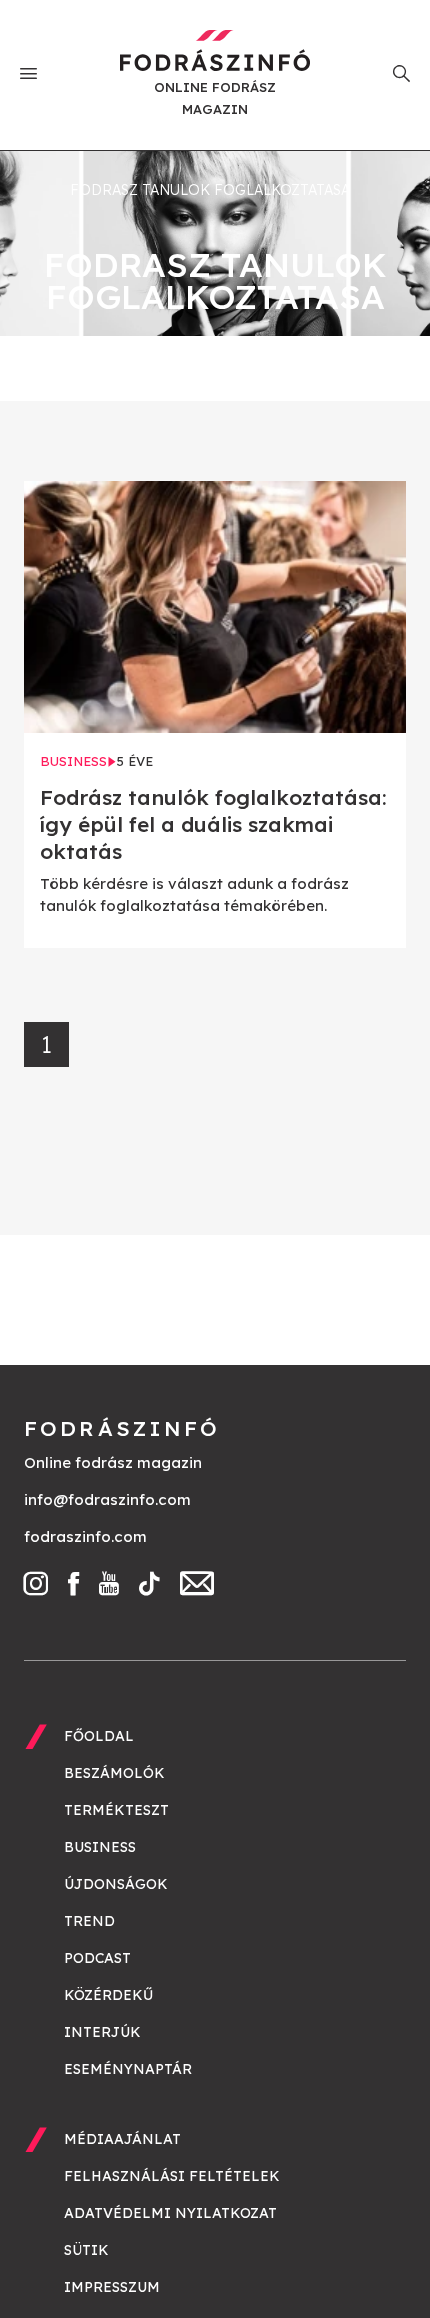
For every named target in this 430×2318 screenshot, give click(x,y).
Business (100, 1847)
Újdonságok (116, 1884)
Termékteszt (116, 1810)
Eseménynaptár (128, 2069)
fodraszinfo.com (85, 1536)
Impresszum (112, 2287)
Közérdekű (108, 1995)
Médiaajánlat (122, 2139)
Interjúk (102, 2032)
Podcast (97, 1958)
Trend (89, 1921)
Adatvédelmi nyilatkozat (170, 2213)
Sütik (86, 2250)
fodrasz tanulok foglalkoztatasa (210, 190)
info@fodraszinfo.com (107, 1499)
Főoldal (99, 1736)
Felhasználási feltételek (172, 2176)
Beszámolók (114, 1773)
